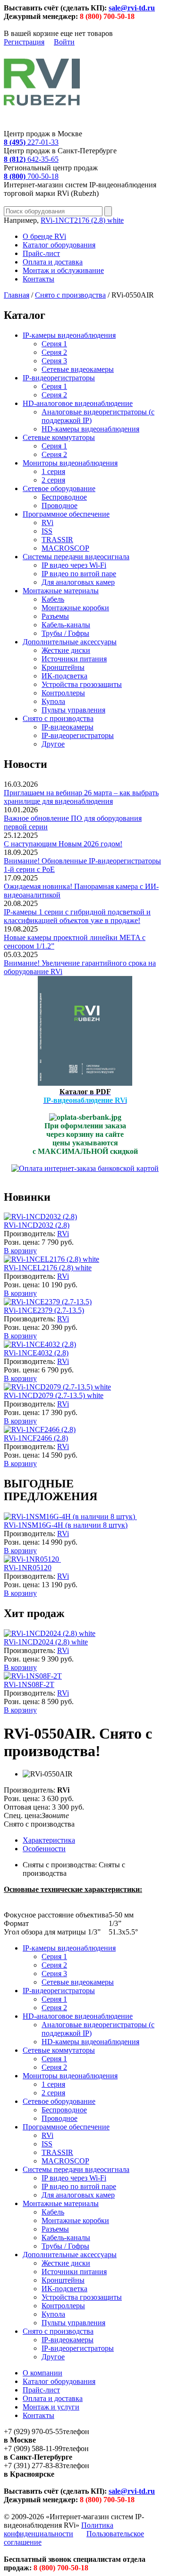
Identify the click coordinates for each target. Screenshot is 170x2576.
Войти (64, 42)
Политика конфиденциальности (59, 2529)
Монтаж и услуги (51, 2407)
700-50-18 (31, 176)
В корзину (20, 1251)
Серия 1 (54, 344)
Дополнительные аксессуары (70, 642)
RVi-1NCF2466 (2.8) (36, 1438)
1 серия (53, 471)
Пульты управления (73, 710)
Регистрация (24, 42)
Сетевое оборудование (59, 488)
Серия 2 (54, 352)
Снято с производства (70, 295)
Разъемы (55, 616)
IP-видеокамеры (68, 727)
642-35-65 (31, 159)
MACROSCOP (65, 548)
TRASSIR (57, 540)
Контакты (38, 279)
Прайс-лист (41, 253)
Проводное (59, 506)
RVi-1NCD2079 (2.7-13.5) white (54, 1395)
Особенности (44, 1849)
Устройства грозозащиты (82, 684)
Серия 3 (54, 361)
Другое (53, 744)
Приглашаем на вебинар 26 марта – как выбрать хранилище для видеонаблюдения (81, 797)
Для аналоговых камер (78, 582)
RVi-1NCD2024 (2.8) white (46, 1642)
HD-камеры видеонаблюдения (90, 429)
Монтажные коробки (75, 608)
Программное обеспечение (66, 514)
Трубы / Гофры (65, 633)
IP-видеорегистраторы (59, 378)
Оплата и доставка (53, 262)
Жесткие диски (66, 650)
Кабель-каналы (66, 625)
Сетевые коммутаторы (59, 437)
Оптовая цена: (27, 1807)
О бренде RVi (44, 236)
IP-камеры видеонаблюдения (69, 335)
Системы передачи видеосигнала (76, 557)
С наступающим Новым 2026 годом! (63, 844)
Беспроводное (64, 497)
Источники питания (74, 659)
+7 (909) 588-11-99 (33, 2449)
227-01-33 (31, 142)
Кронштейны (63, 667)
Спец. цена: (23, 1816)
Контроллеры (63, 693)
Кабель (53, 599)
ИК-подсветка (64, 676)
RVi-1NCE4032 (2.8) (36, 1353)
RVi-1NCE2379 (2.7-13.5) (44, 1310)
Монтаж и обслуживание (63, 270)
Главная (17, 295)
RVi (47, 523)
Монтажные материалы (61, 591)
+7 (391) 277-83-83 (33, 2466)
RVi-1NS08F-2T (29, 1684)
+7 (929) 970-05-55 (33, 2431)
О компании (42, 2373)
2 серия (53, 480)
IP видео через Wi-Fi (74, 565)
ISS (47, 531)
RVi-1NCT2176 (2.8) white (82, 220)
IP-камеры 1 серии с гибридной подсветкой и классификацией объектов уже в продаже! (77, 916)
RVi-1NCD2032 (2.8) (37, 1225)
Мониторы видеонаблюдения (70, 463)
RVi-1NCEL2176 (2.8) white (48, 1268)
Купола (53, 701)
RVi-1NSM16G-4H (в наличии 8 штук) (66, 1525)
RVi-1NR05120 (28, 1568)
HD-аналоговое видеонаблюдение (78, 403)
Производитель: (30, 1234)
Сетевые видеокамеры (78, 369)
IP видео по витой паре (79, 574)
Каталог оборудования (59, 245)
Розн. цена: (22, 1242)
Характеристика (49, 1840)
